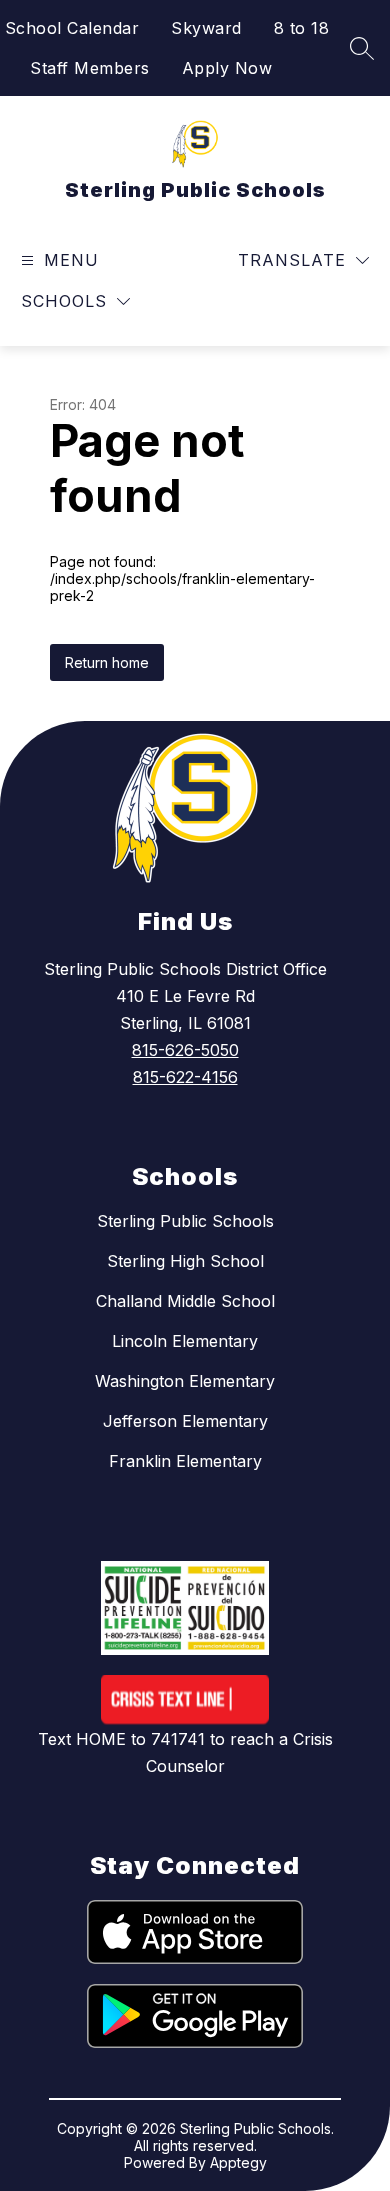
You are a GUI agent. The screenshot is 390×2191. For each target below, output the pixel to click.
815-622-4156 (185, 1077)
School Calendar (72, 28)
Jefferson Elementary (185, 1421)
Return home (107, 662)
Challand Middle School (185, 1301)
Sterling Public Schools (185, 1221)
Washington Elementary (185, 1381)
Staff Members (90, 68)
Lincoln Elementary (185, 1341)
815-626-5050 (185, 1050)
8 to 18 (302, 28)
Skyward (206, 28)
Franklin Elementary (185, 1461)
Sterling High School (185, 1261)
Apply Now (227, 68)
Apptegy (238, 2162)
